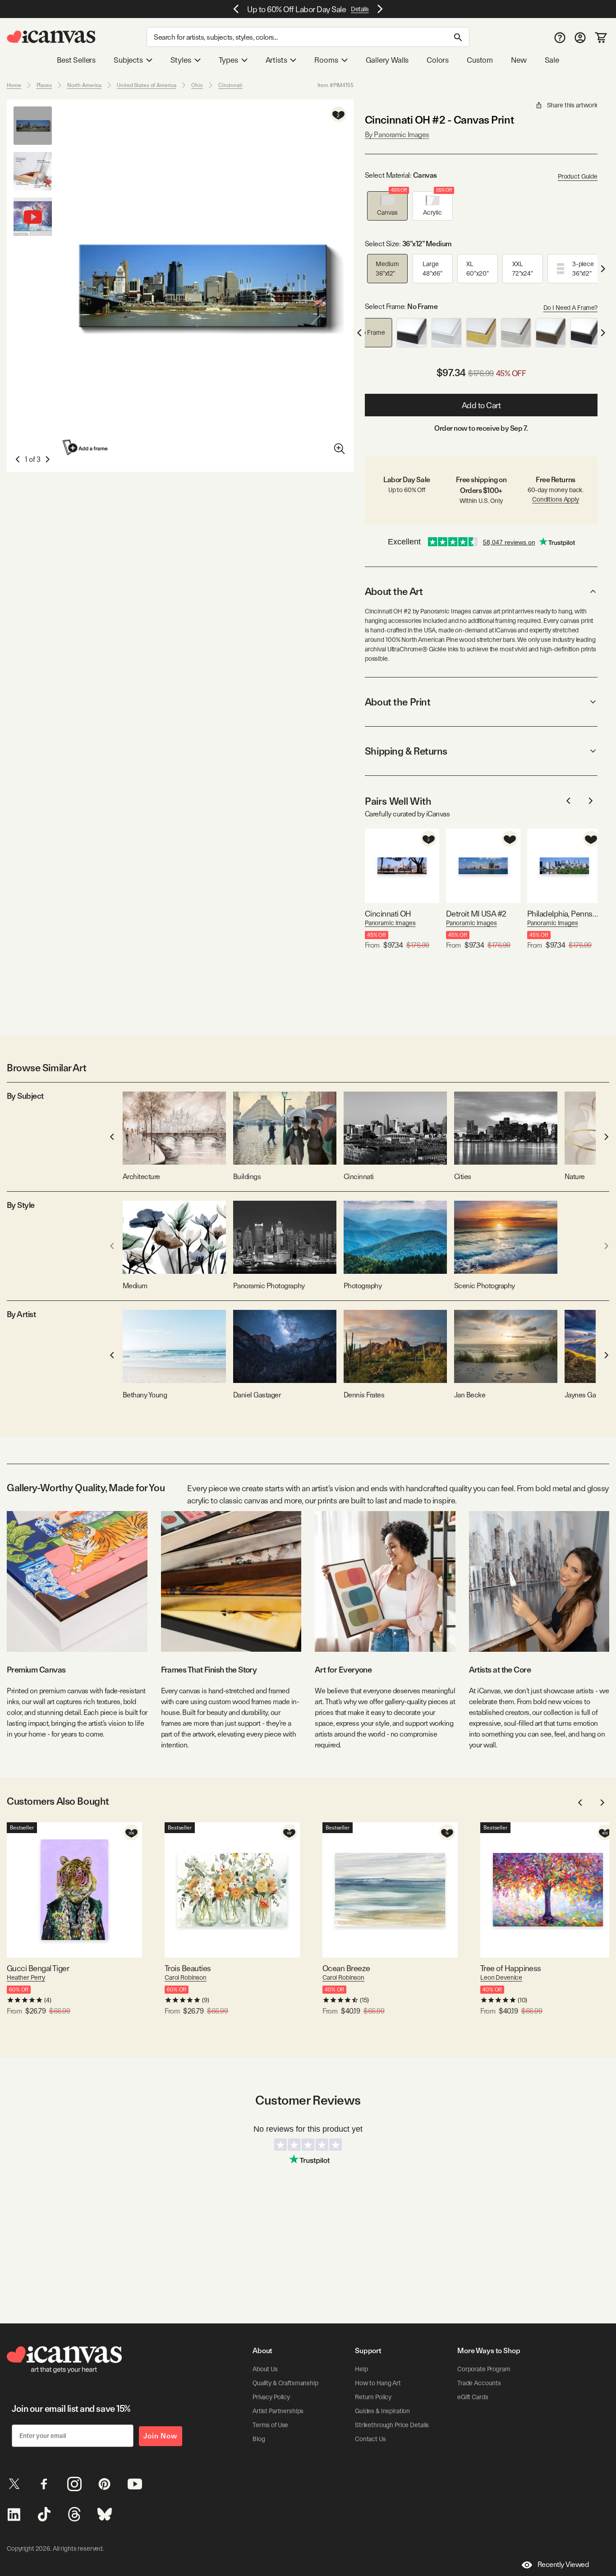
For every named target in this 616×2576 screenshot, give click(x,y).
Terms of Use (270, 2425)
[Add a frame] (86, 447)
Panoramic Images (390, 923)
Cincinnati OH (388, 914)
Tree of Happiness (511, 1968)
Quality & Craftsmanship (285, 2383)
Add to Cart (481, 405)
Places (44, 85)
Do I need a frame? (570, 308)
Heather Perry (26, 1977)
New (519, 60)
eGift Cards (473, 2397)
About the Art (394, 591)
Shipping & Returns (406, 751)
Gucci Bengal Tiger (38, 1968)
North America (84, 85)
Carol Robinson (186, 1977)
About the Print (398, 702)
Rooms (326, 60)
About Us (265, 2369)
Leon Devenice (501, 1977)
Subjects (128, 60)
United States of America (146, 85)
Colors (438, 60)
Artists (276, 60)
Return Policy (373, 2397)
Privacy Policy (271, 2397)
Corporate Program (484, 2369)
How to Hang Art (378, 2383)
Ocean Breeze (346, 1968)
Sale (552, 60)
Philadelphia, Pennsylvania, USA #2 (564, 914)
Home (14, 85)
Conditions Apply (556, 499)
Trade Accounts (479, 2383)
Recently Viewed (563, 2564)
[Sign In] (580, 37)
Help (361, 2369)
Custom (480, 60)
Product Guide (578, 176)
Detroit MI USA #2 (476, 914)
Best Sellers (76, 60)
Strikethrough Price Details (392, 2425)
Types (228, 60)
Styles (181, 60)
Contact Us (370, 2439)
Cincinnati (230, 85)
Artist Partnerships (278, 2411)
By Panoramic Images (397, 135)
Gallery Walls (387, 60)
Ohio (197, 85)
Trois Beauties (188, 1968)
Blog (259, 2439)
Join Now (161, 2436)
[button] (387, 206)
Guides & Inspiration (382, 2411)
